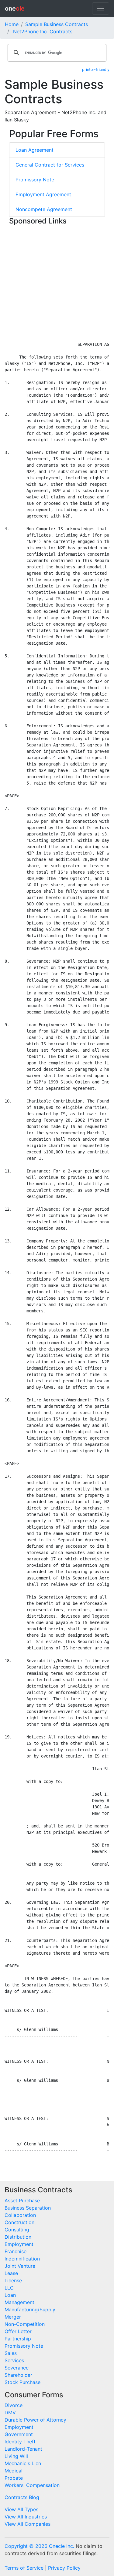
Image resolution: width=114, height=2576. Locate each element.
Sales (11, 2353)
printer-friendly (96, 69)
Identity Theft (20, 2442)
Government (19, 2434)
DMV (10, 2412)
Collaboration (20, 2215)
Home (12, 24)
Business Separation (28, 2208)
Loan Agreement (35, 150)
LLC (9, 2288)
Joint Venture (20, 2266)
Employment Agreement (43, 194)
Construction (19, 2222)
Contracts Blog (22, 2497)
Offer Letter (18, 2331)
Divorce (14, 2405)
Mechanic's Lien (23, 2463)
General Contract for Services (50, 165)
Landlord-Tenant (23, 2449)
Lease (11, 2273)
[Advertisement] (57, 284)
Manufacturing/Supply (30, 2310)
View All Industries (26, 2517)
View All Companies (28, 2524)
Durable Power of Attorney (35, 2420)
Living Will (16, 2456)
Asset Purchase (22, 2201)
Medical (14, 2471)
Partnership (18, 2339)
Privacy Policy (64, 2568)
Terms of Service (24, 2568)
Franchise (16, 2251)
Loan (10, 2295)
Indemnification (22, 2259)
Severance (17, 2368)
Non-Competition (25, 2324)
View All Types (21, 2509)
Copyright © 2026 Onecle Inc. (39, 2546)
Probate (14, 2478)
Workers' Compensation (32, 2485)
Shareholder (18, 2375)
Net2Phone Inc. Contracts (43, 31)
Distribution (18, 2237)
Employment (19, 2244)
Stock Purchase (22, 2382)
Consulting (17, 2230)
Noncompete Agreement (44, 209)
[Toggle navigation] (101, 8)
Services (14, 2360)
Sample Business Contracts (57, 24)
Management (19, 2302)
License (13, 2280)
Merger (13, 2317)
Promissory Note (35, 180)
